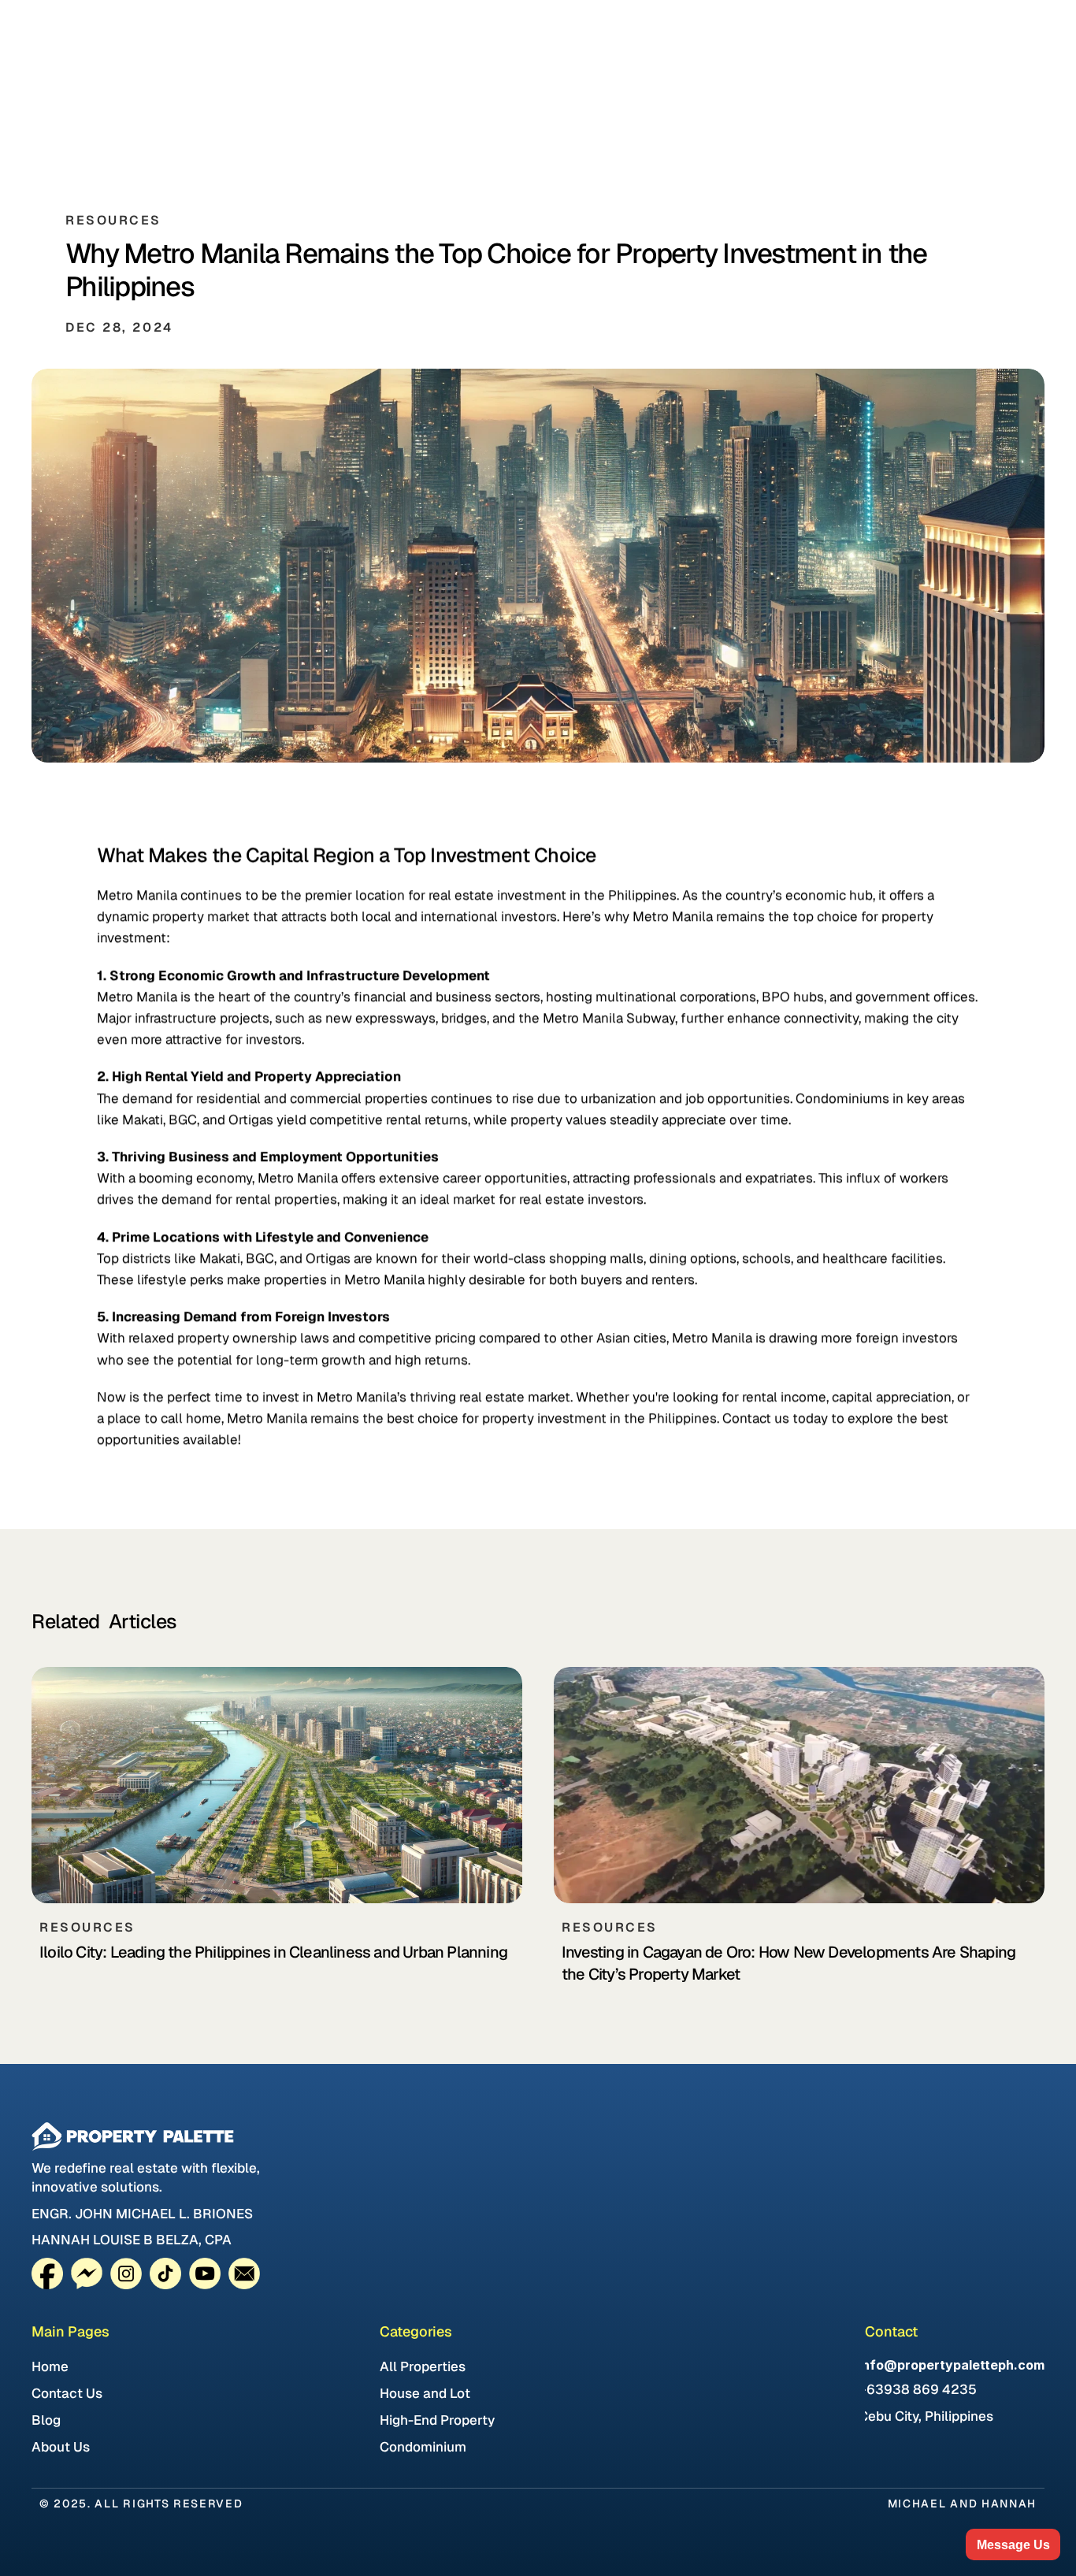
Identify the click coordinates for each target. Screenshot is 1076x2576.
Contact (891, 2331)
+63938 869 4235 (918, 2389)
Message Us (1013, 2545)
